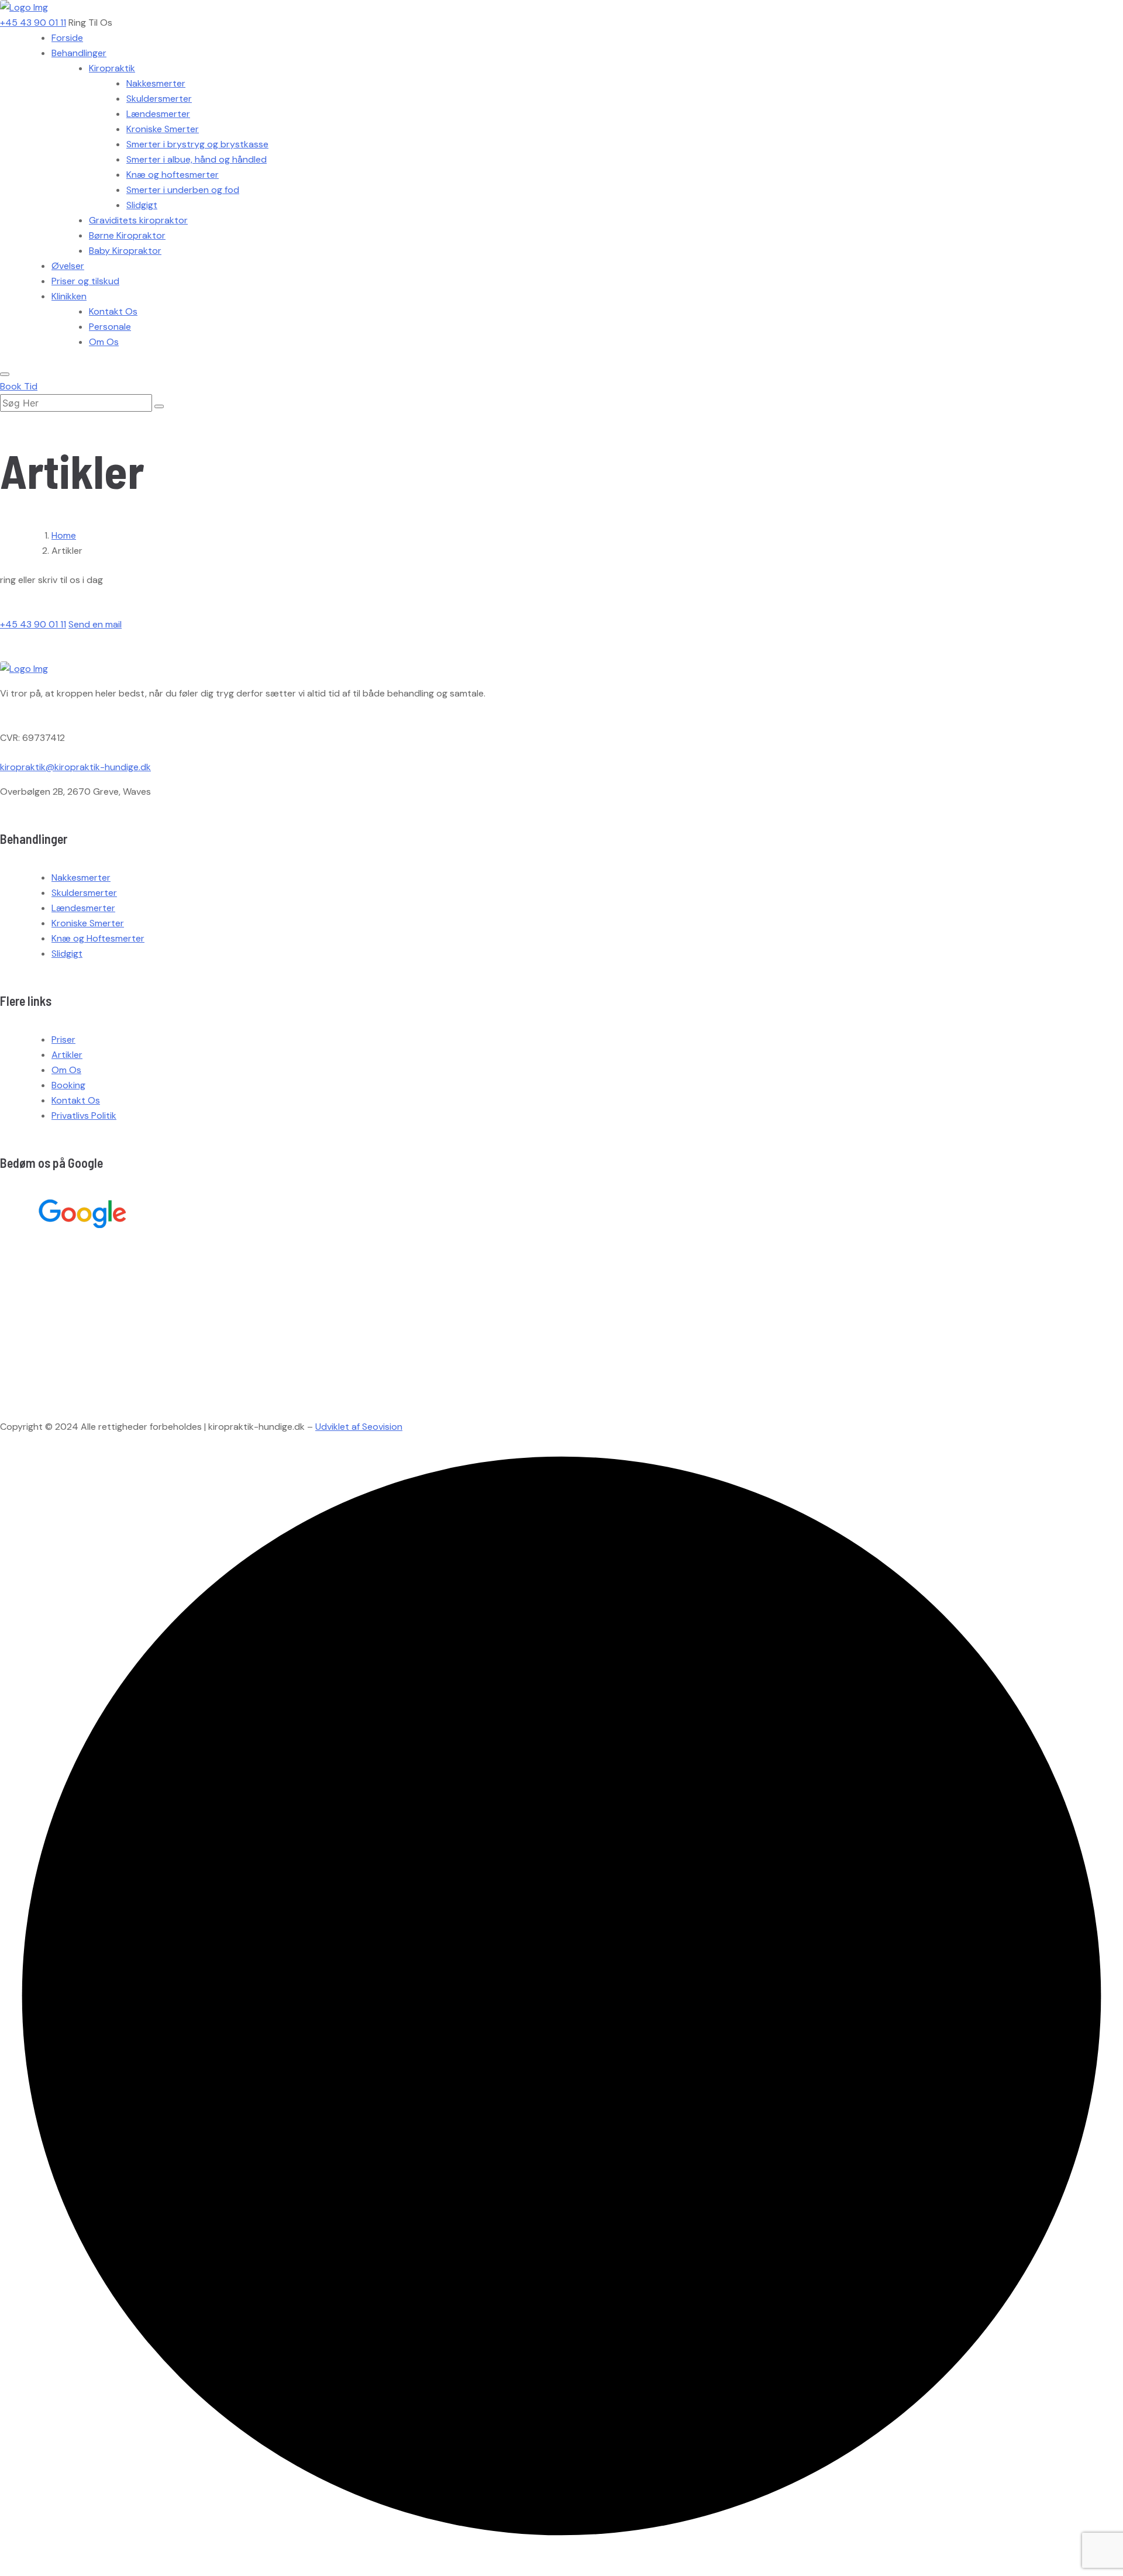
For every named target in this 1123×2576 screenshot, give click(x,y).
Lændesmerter (158, 114)
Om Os (104, 342)
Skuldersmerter (159, 99)
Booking (68, 1085)
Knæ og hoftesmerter (173, 175)
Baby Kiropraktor (125, 251)
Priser (63, 1039)
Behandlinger (79, 53)
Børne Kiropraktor (127, 235)
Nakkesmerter (156, 83)
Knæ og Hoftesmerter (98, 938)
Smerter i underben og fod (183, 190)
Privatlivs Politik (84, 1115)
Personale (110, 327)
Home (64, 535)
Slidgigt (142, 205)
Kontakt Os (113, 311)
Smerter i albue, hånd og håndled (197, 159)
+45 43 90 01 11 (33, 23)
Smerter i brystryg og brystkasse (197, 144)
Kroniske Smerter (163, 129)
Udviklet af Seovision (359, 1427)
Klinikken (69, 296)
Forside (67, 38)
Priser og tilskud (85, 281)
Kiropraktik (112, 68)
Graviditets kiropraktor (138, 220)
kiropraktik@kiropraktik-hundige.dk (75, 767)
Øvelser (68, 266)
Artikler (67, 1055)
